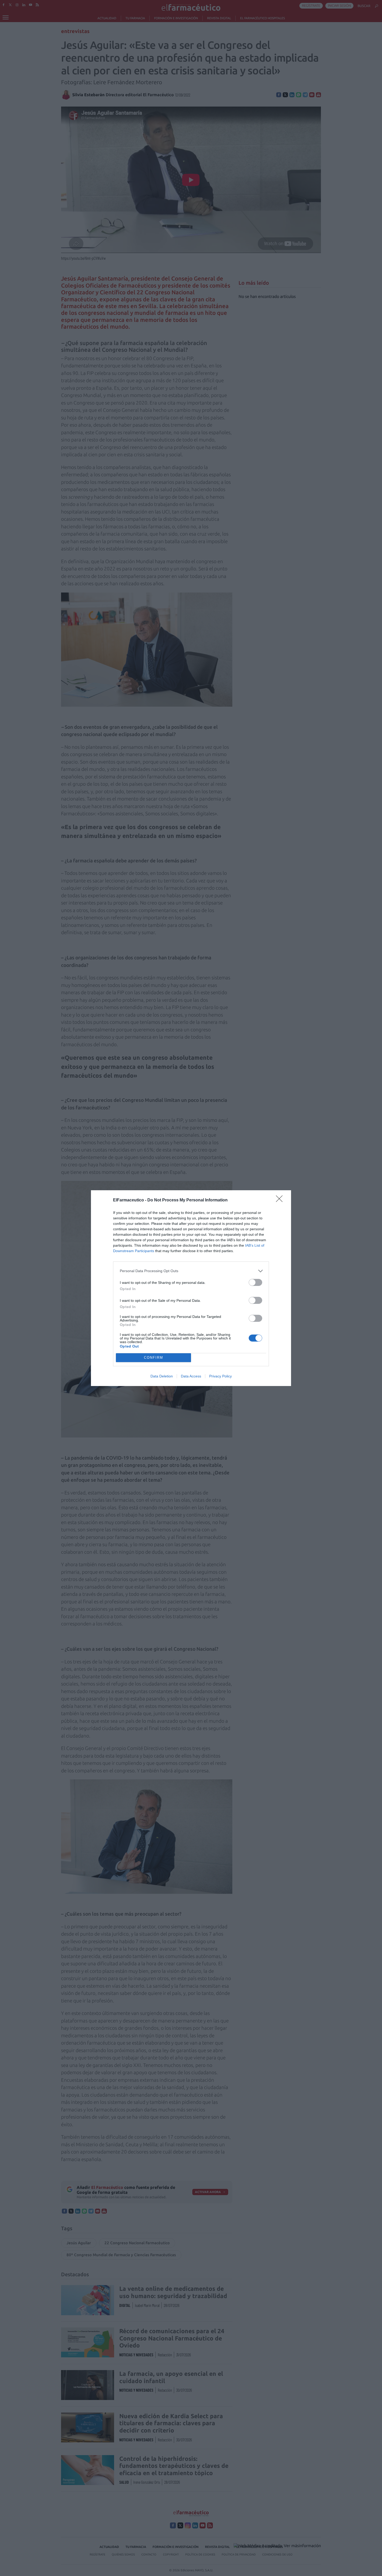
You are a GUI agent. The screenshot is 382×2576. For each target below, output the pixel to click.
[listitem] (191, 1271)
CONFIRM (154, 1358)
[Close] (281, 1200)
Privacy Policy (220, 1376)
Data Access (191, 1376)
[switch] (255, 1282)
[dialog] (191, 1288)
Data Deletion (162, 1376)
